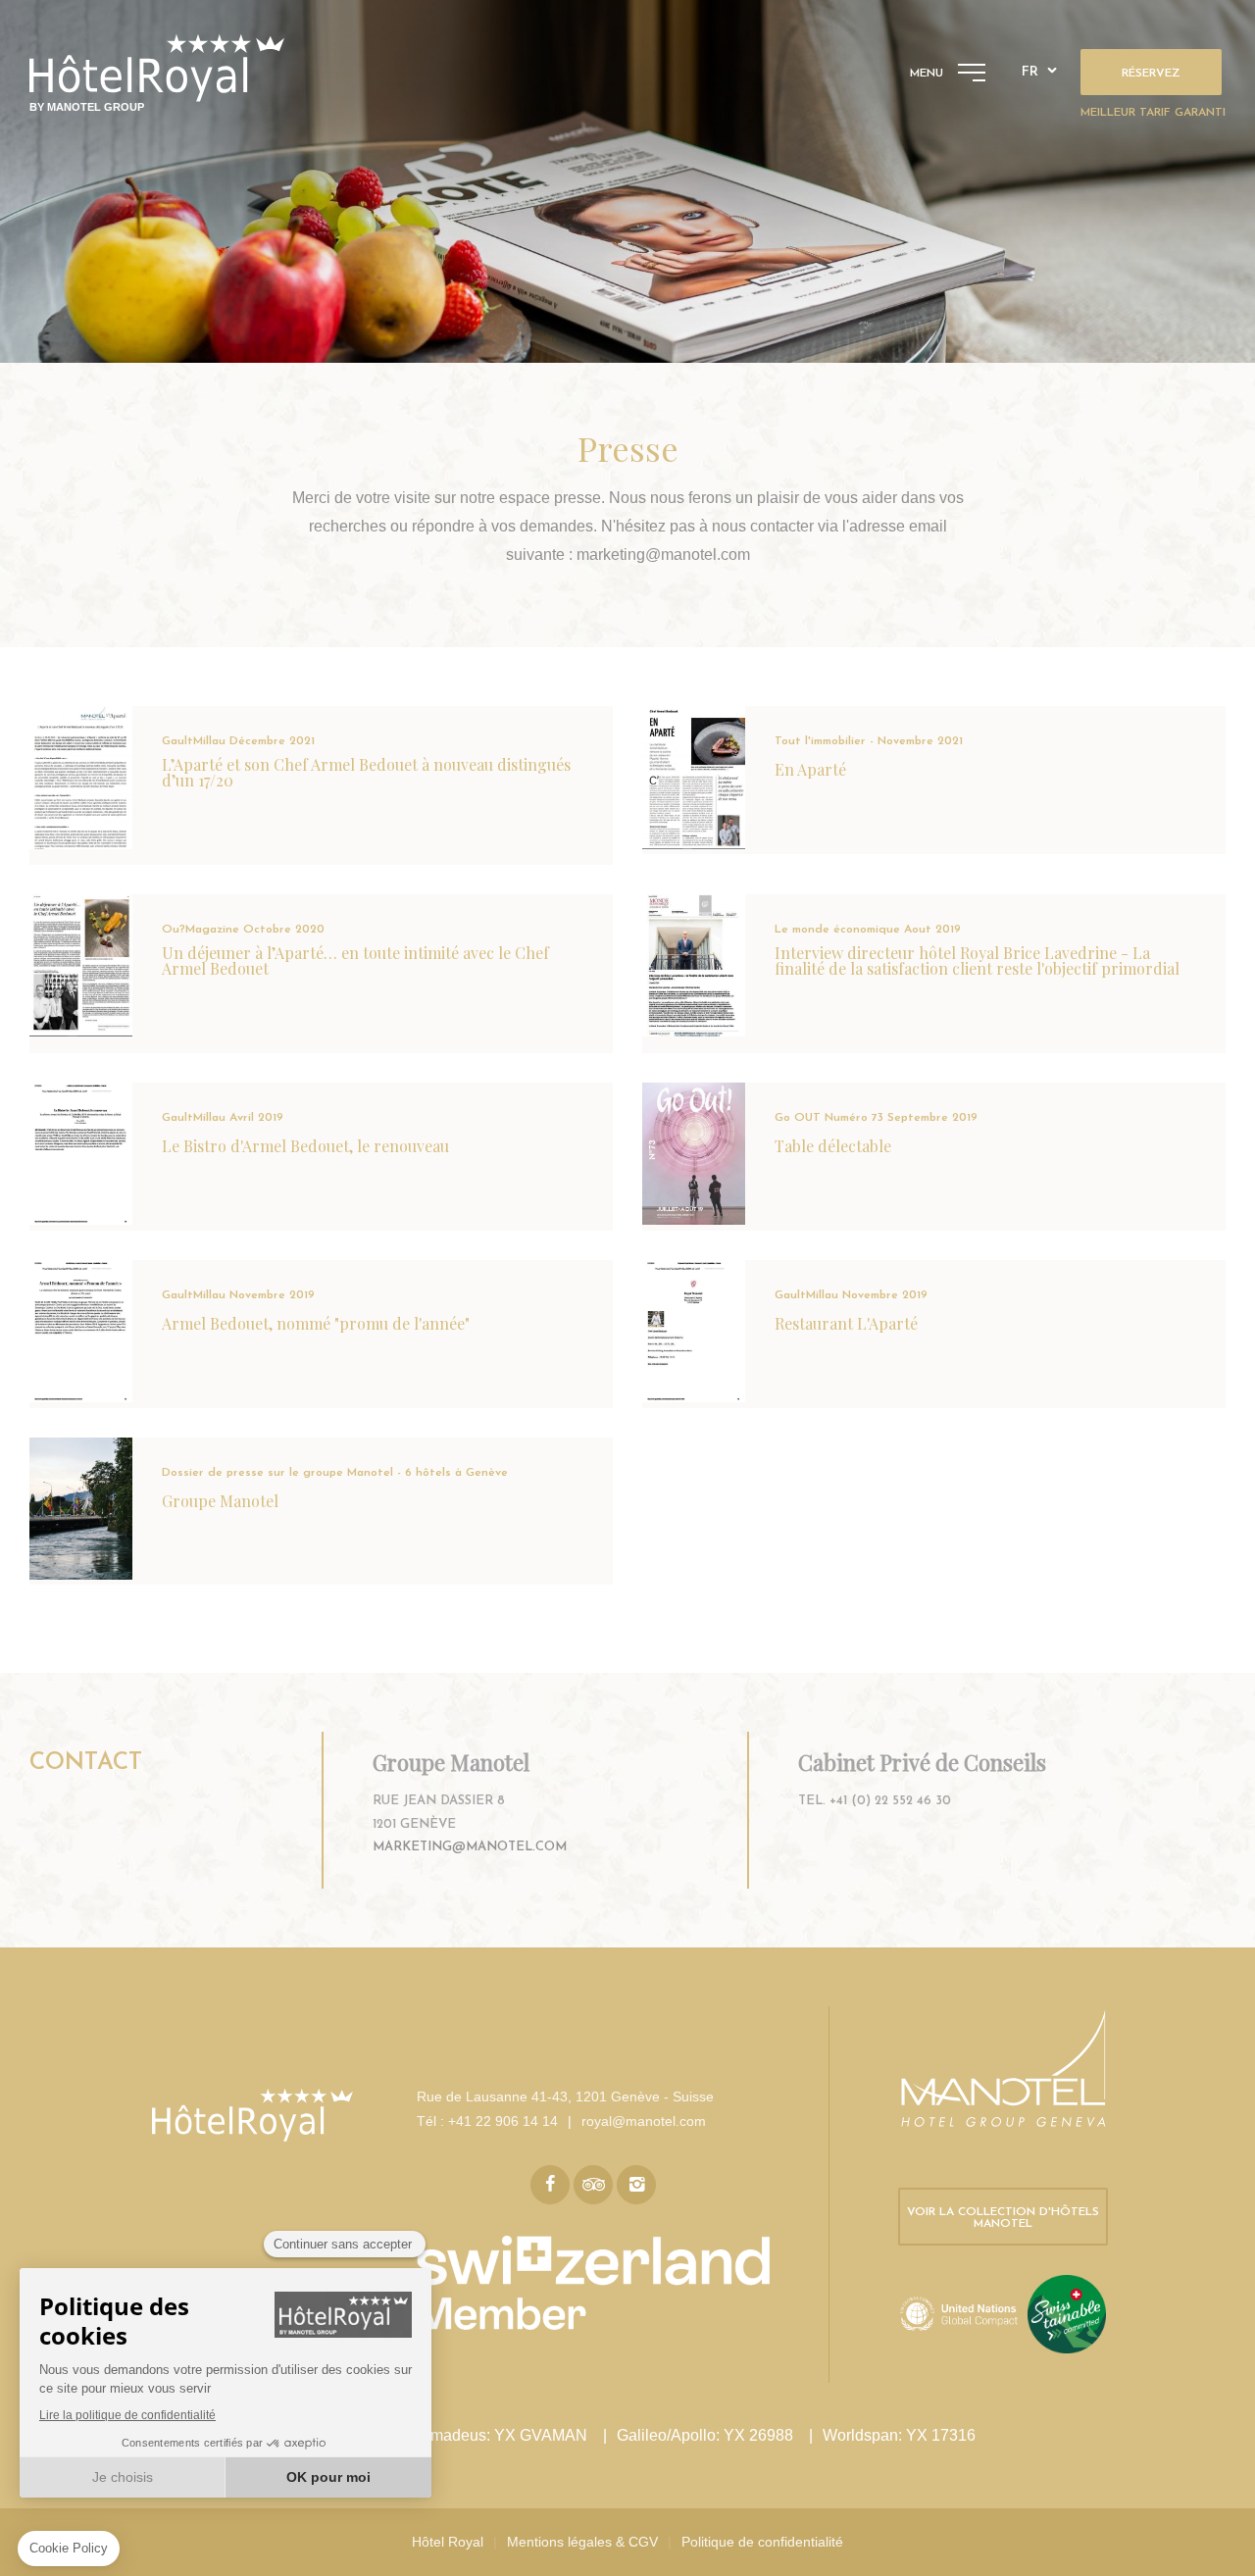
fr (1030, 72)
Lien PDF (321, 785)
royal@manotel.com (644, 2121)
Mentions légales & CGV (582, 2542)
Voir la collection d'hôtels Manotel (1003, 2218)
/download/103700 (321, 974)
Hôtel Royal (448, 2542)
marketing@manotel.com (470, 1847)
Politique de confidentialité (762, 2542)
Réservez (1151, 74)
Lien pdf (934, 974)
